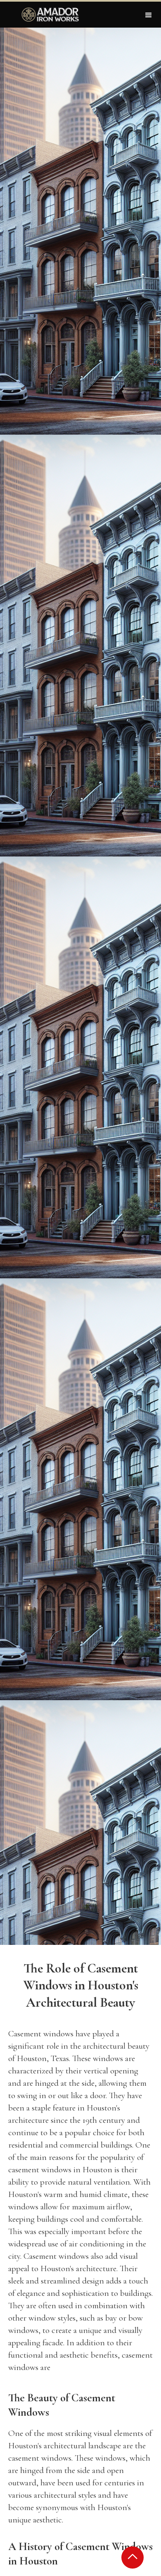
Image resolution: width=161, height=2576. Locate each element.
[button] (149, 15)
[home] (48, 15)
